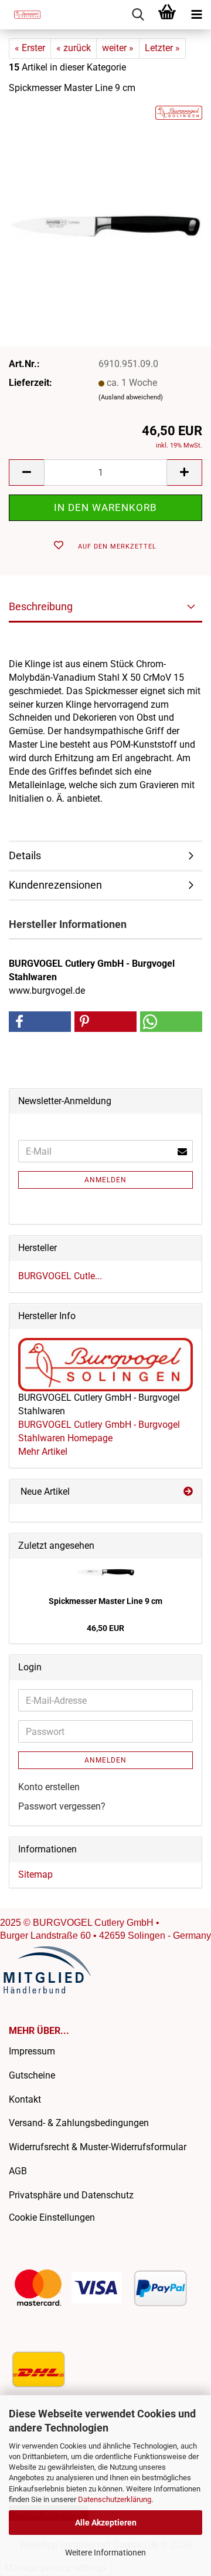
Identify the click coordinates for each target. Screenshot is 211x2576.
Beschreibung (41, 606)
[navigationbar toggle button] (196, 15)
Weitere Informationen (105, 2553)
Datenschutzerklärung (115, 2499)
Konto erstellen (49, 1787)
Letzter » (162, 48)
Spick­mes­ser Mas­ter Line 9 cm (105, 1601)
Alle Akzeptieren (106, 2523)
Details (25, 855)
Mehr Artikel (43, 1452)
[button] (26, 473)
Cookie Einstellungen (52, 2217)
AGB (18, 2171)
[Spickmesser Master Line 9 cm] (105, 193)
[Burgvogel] (23, 15)
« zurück (74, 48)
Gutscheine (32, 2075)
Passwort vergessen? (62, 1806)
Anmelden (105, 1180)
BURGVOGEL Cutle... (60, 1276)
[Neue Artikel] (188, 1492)
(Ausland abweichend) (131, 397)
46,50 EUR (105, 1628)
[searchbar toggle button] (138, 15)
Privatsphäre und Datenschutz (71, 2195)
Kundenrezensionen (55, 885)
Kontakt (25, 2099)
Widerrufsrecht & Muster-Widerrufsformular (98, 2147)
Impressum (32, 2051)
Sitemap (35, 1874)
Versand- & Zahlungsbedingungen (79, 2123)
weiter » (118, 48)
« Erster (30, 48)
